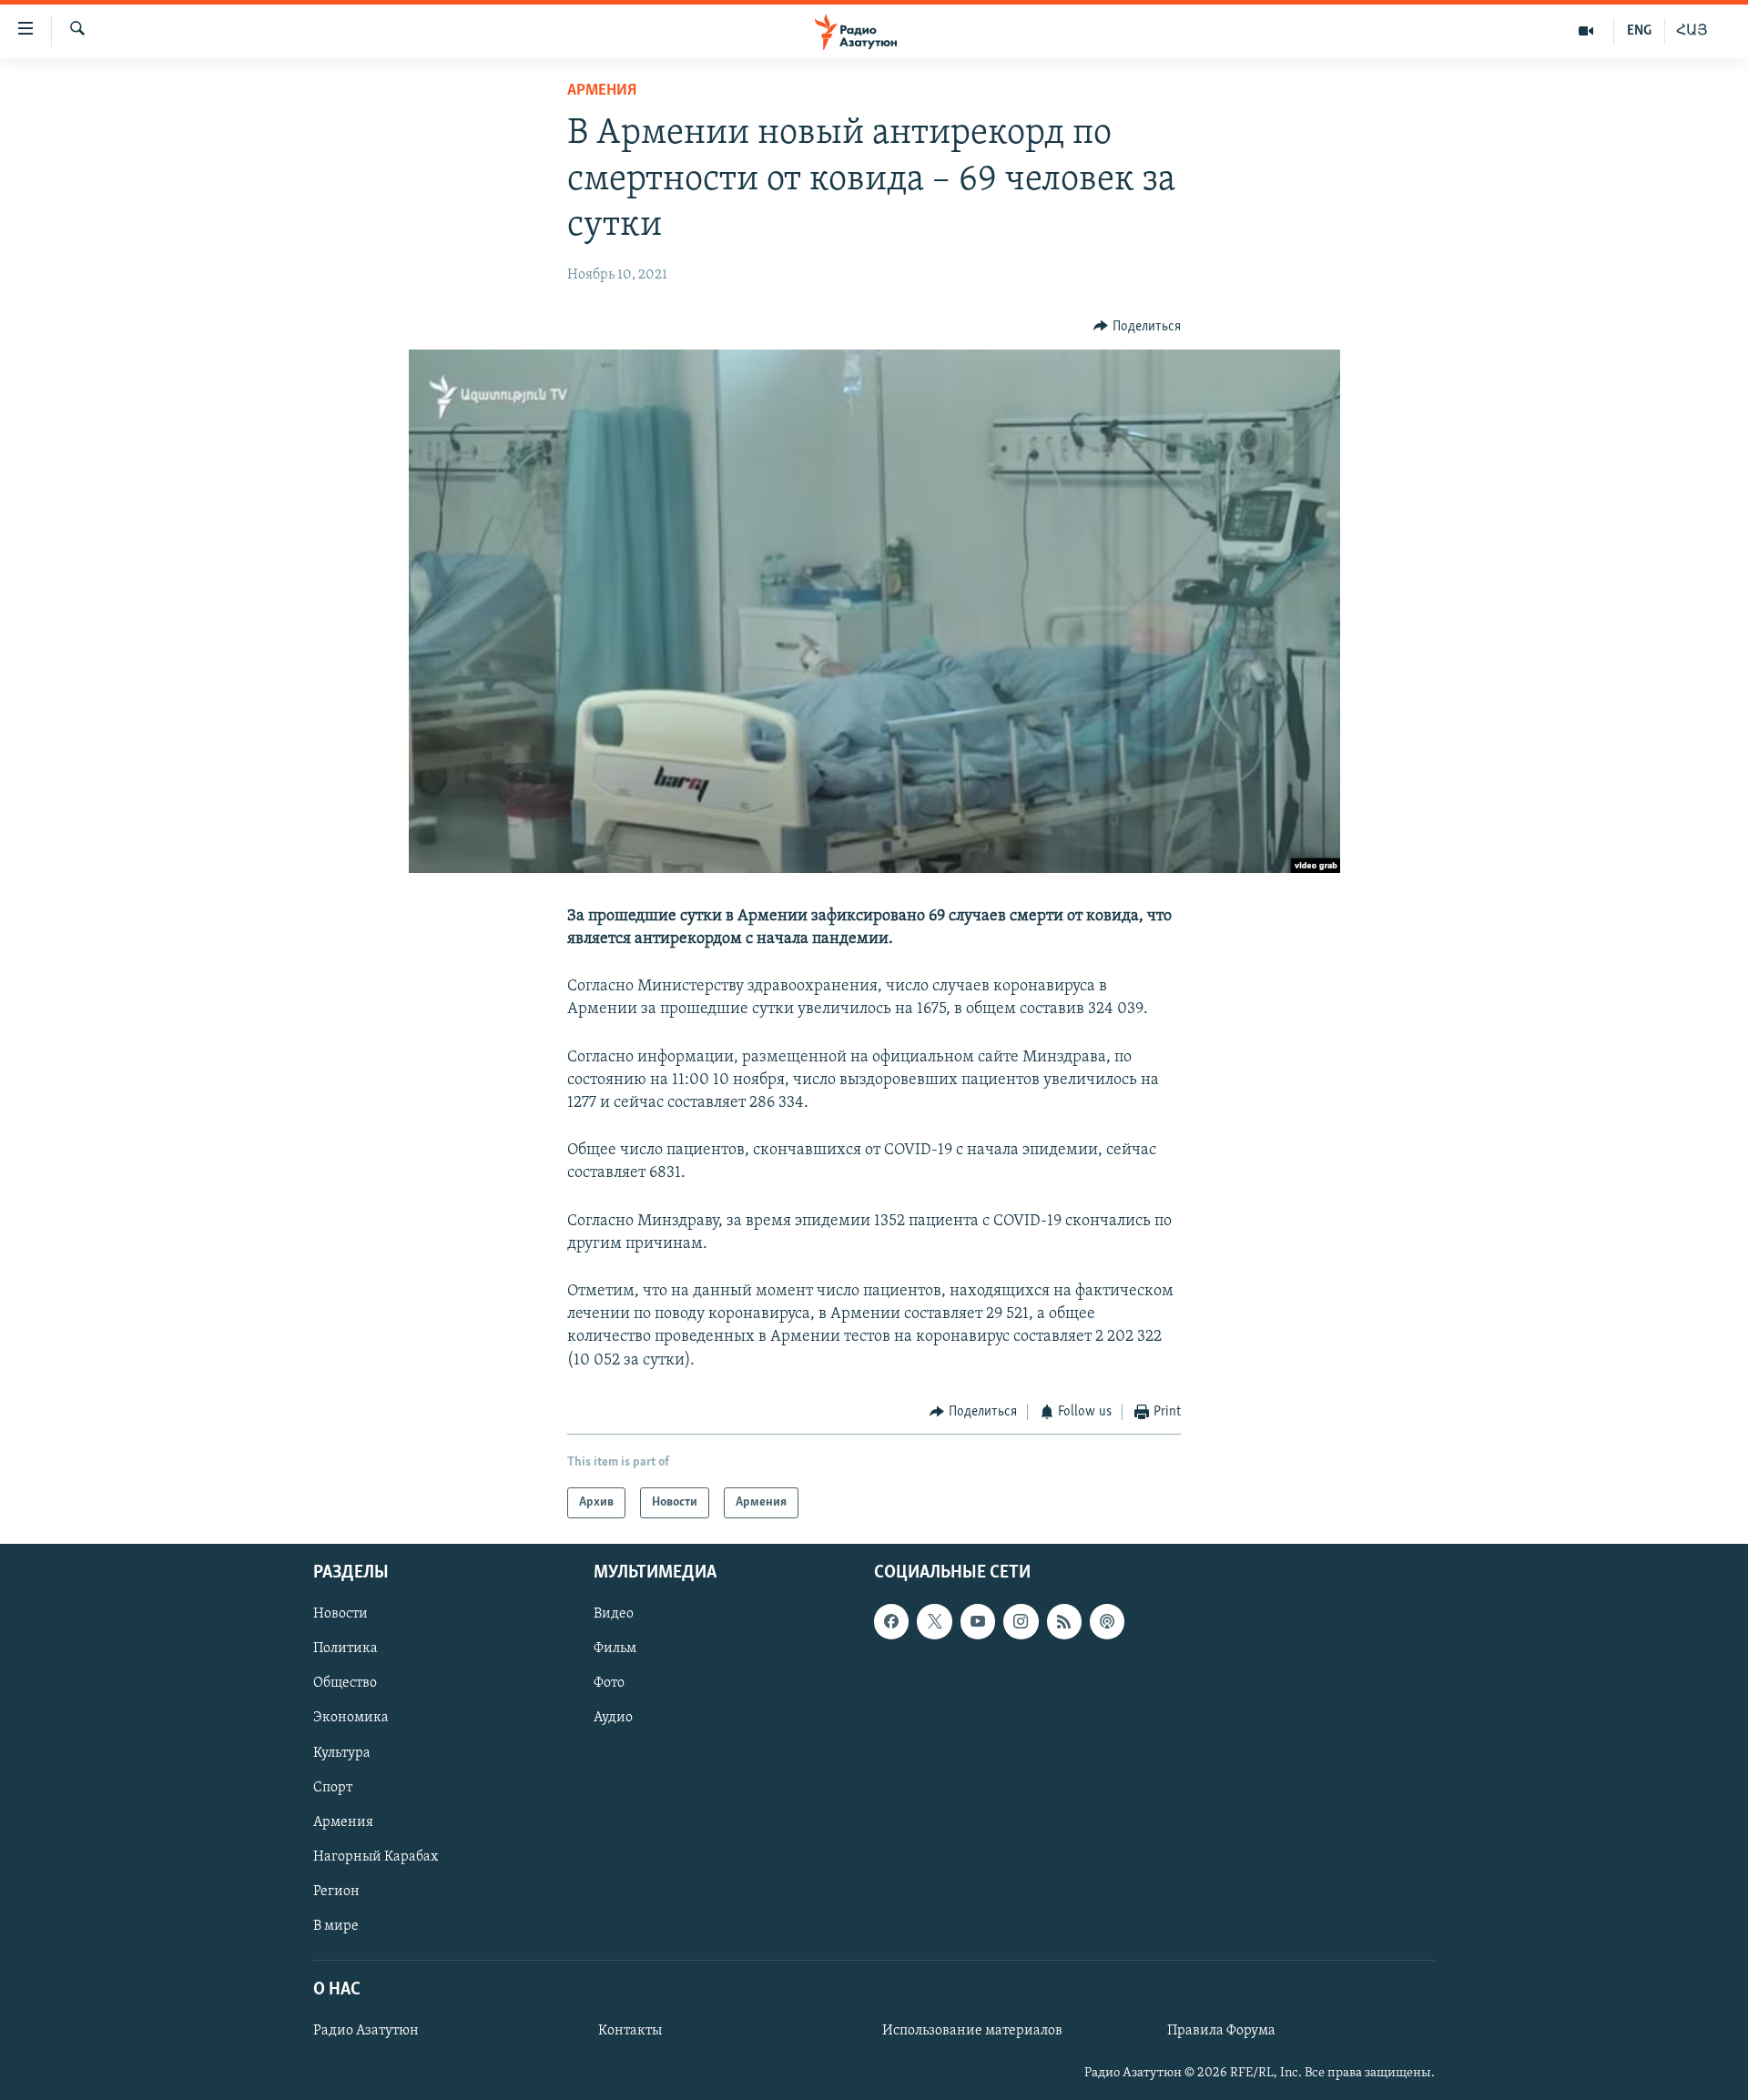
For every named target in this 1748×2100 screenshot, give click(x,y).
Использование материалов (972, 2031)
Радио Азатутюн (366, 2031)
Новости (340, 1615)
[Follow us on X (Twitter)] (934, 1622)
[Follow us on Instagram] (1021, 1622)
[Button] (1137, 327)
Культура (342, 1753)
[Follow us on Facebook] (891, 1622)
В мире (336, 1926)
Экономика (351, 1719)
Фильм (615, 1649)
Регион (336, 1892)
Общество (345, 1684)
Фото (609, 1684)
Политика (346, 1649)
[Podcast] (1107, 1622)
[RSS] (1064, 1622)
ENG (1639, 31)
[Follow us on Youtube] (978, 1622)
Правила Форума (1221, 2031)
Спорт (333, 1788)
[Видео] (1586, 31)
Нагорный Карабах (376, 1857)
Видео (614, 1615)
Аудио (613, 1719)
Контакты (630, 2031)
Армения (602, 91)
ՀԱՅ (1692, 31)
